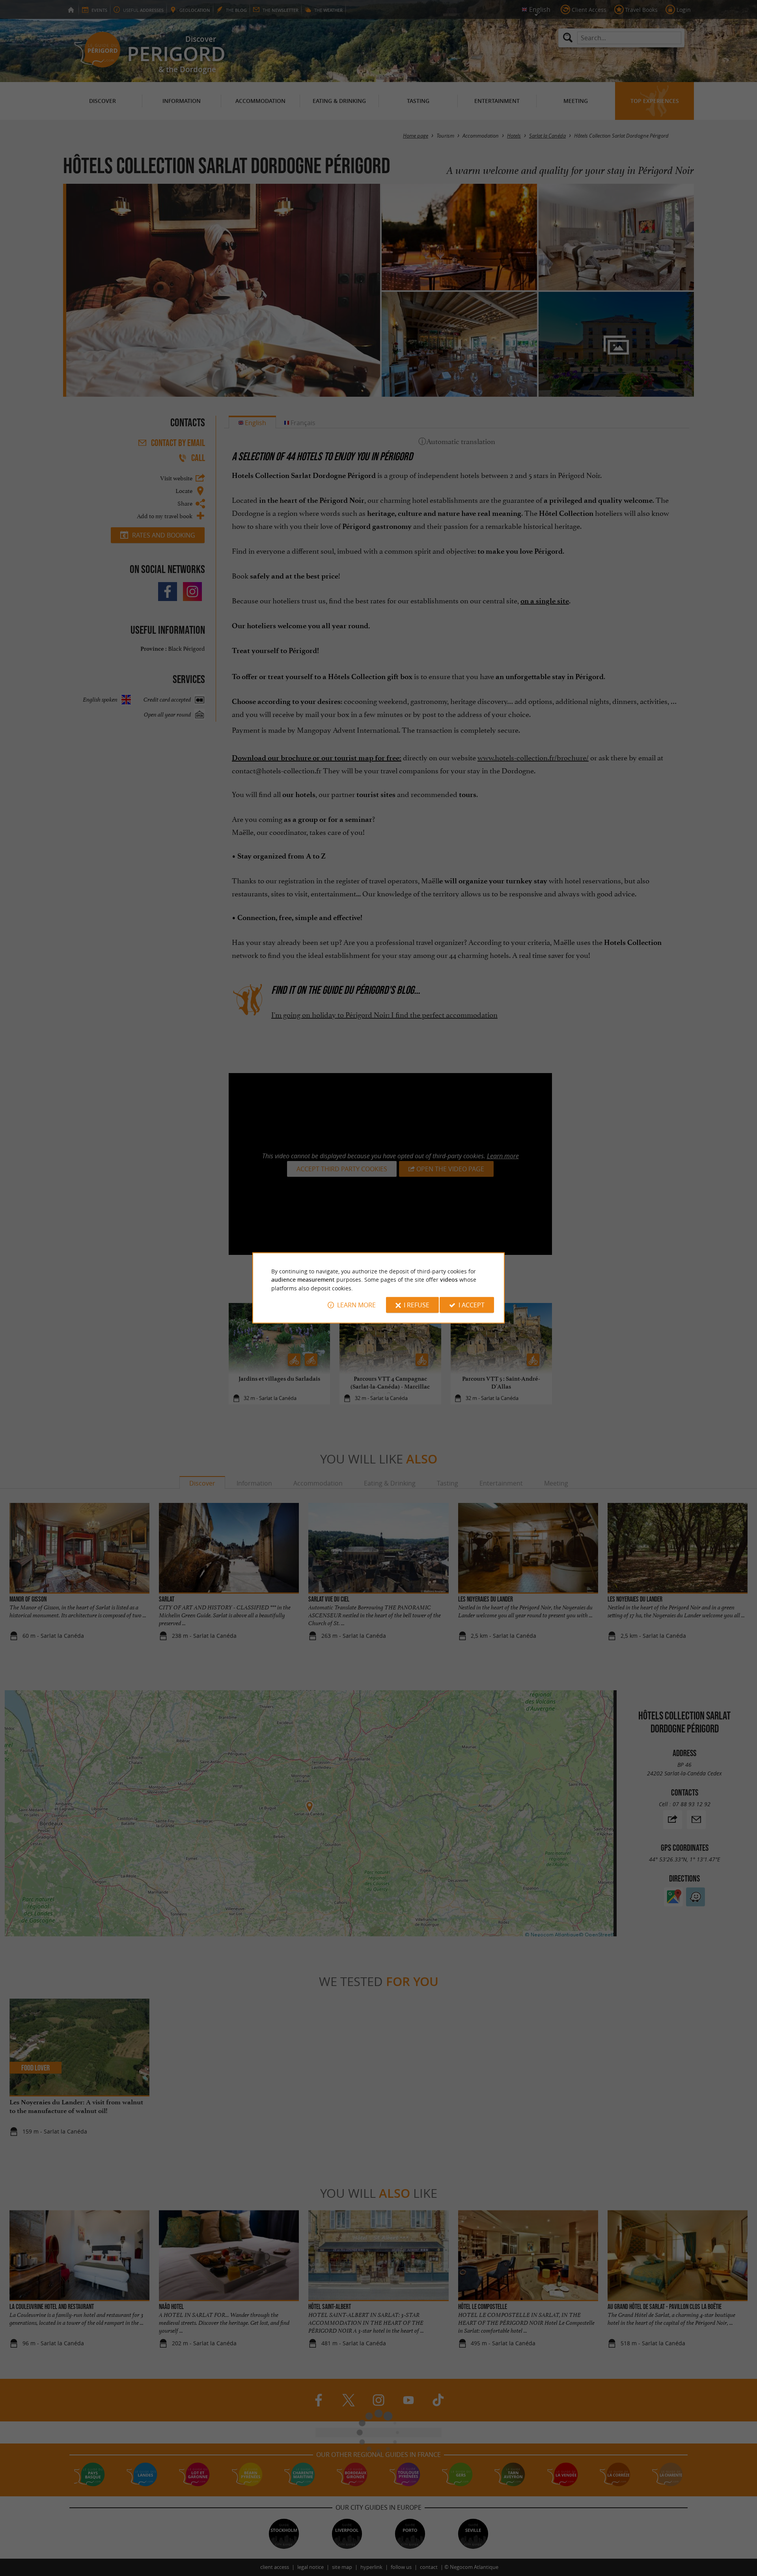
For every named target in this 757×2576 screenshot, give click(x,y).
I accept (472, 1305)
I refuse (417, 1305)
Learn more (356, 1305)
